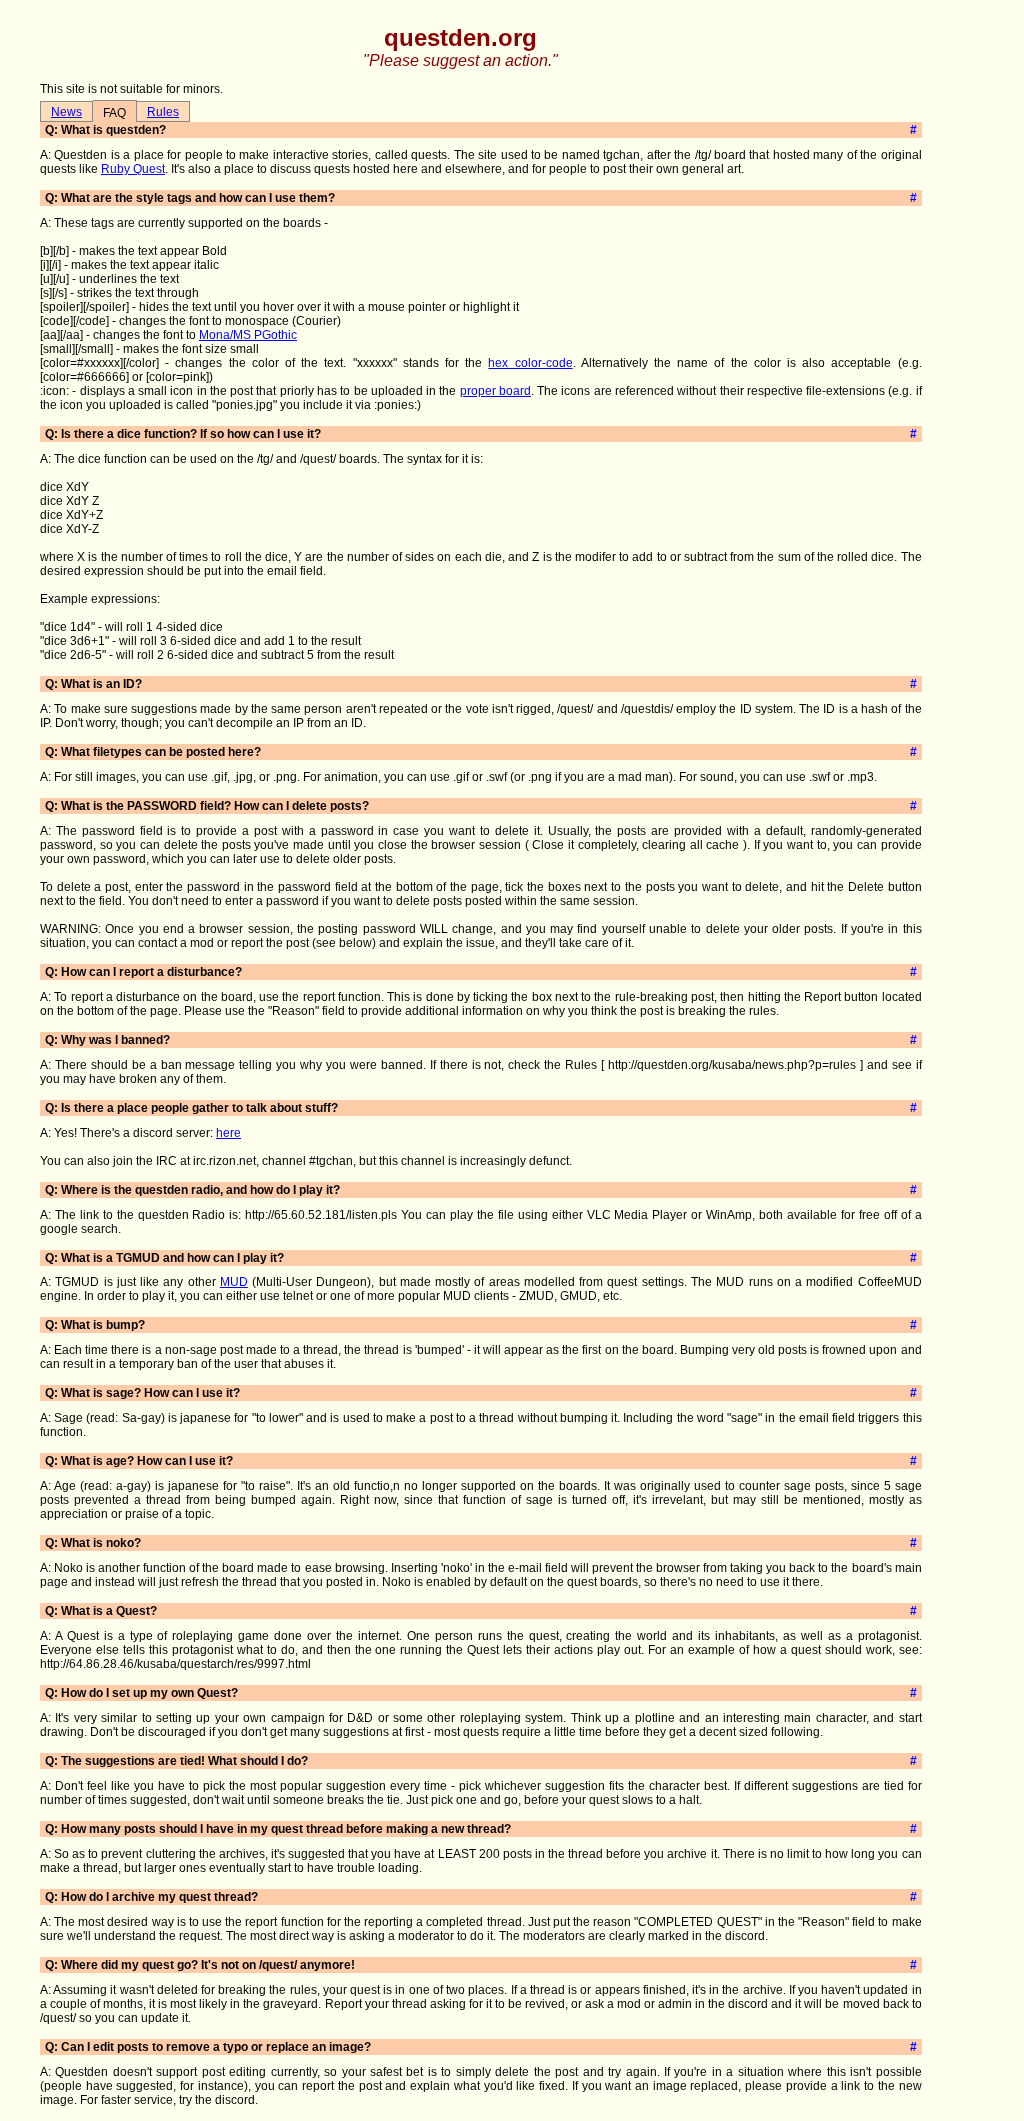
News (66, 112)
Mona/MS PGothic (248, 335)
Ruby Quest (133, 169)
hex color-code (530, 363)
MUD (234, 1282)
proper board (495, 391)
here (228, 1133)
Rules (163, 112)
